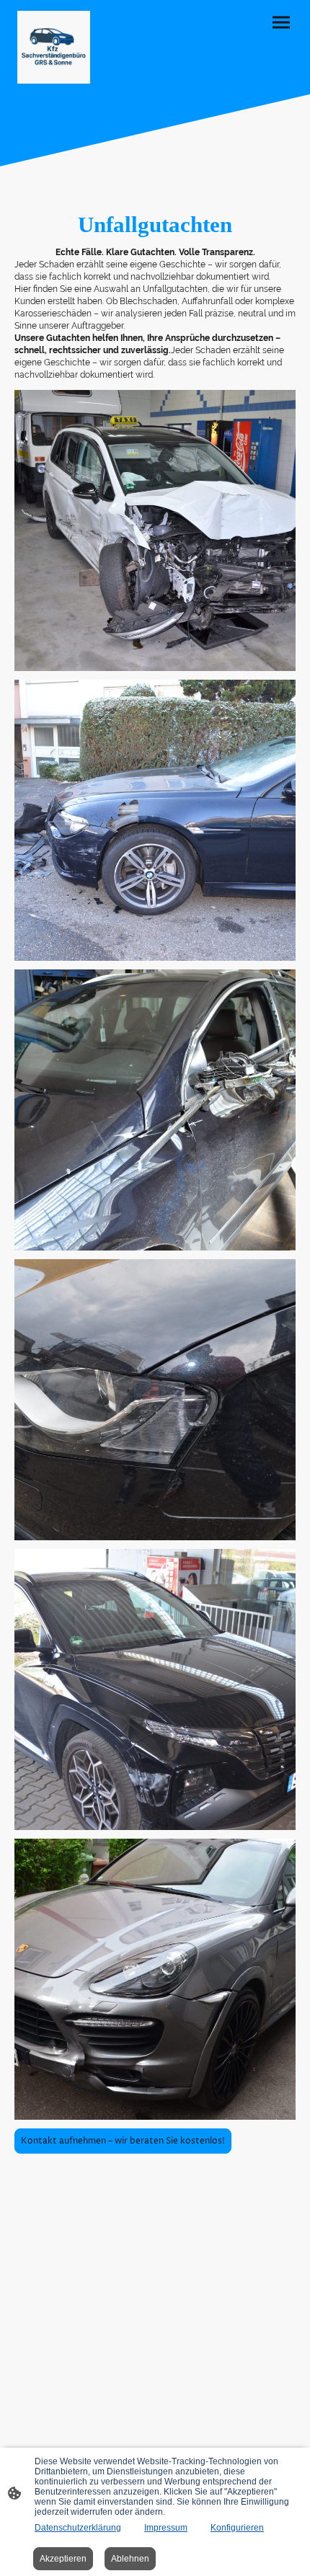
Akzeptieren (63, 2559)
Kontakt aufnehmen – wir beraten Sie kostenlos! (123, 2141)
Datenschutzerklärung (78, 2528)
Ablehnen (130, 2559)
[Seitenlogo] (54, 47)
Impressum (166, 2528)
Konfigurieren (237, 2528)
